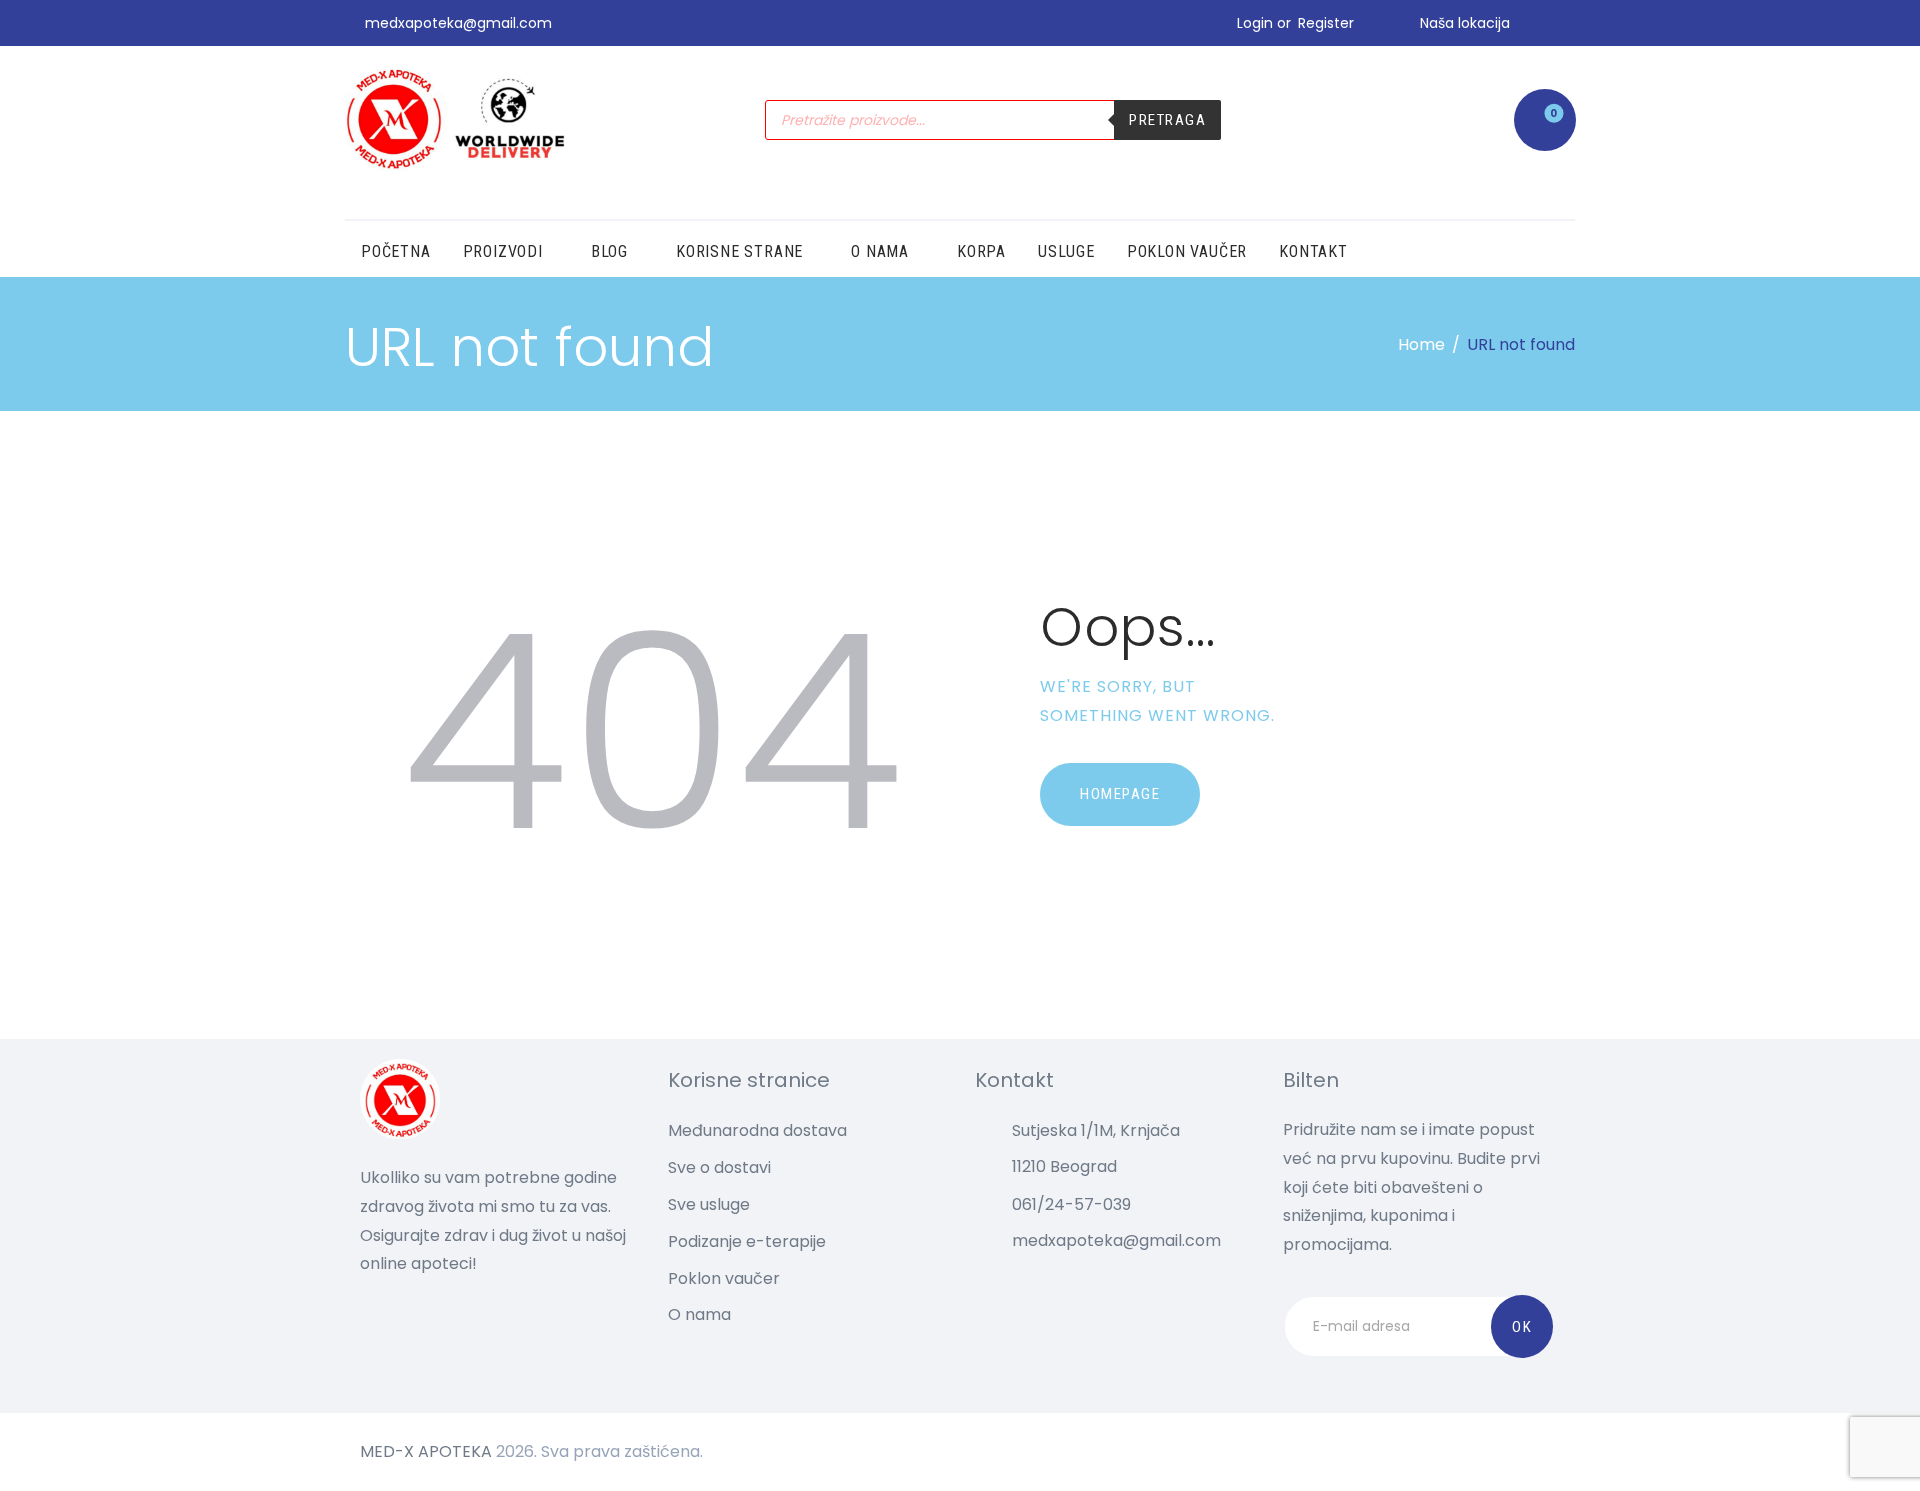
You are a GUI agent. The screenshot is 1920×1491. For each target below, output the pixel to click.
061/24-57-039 (1071, 1204)
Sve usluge (709, 1204)
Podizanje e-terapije (747, 1241)
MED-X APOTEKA (426, 1451)
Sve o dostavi (719, 1167)
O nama (699, 1314)
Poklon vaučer (724, 1278)
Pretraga (1167, 120)
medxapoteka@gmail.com (1116, 1240)
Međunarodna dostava (757, 1130)
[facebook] (1568, 23)
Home (1421, 344)
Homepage (1120, 794)
